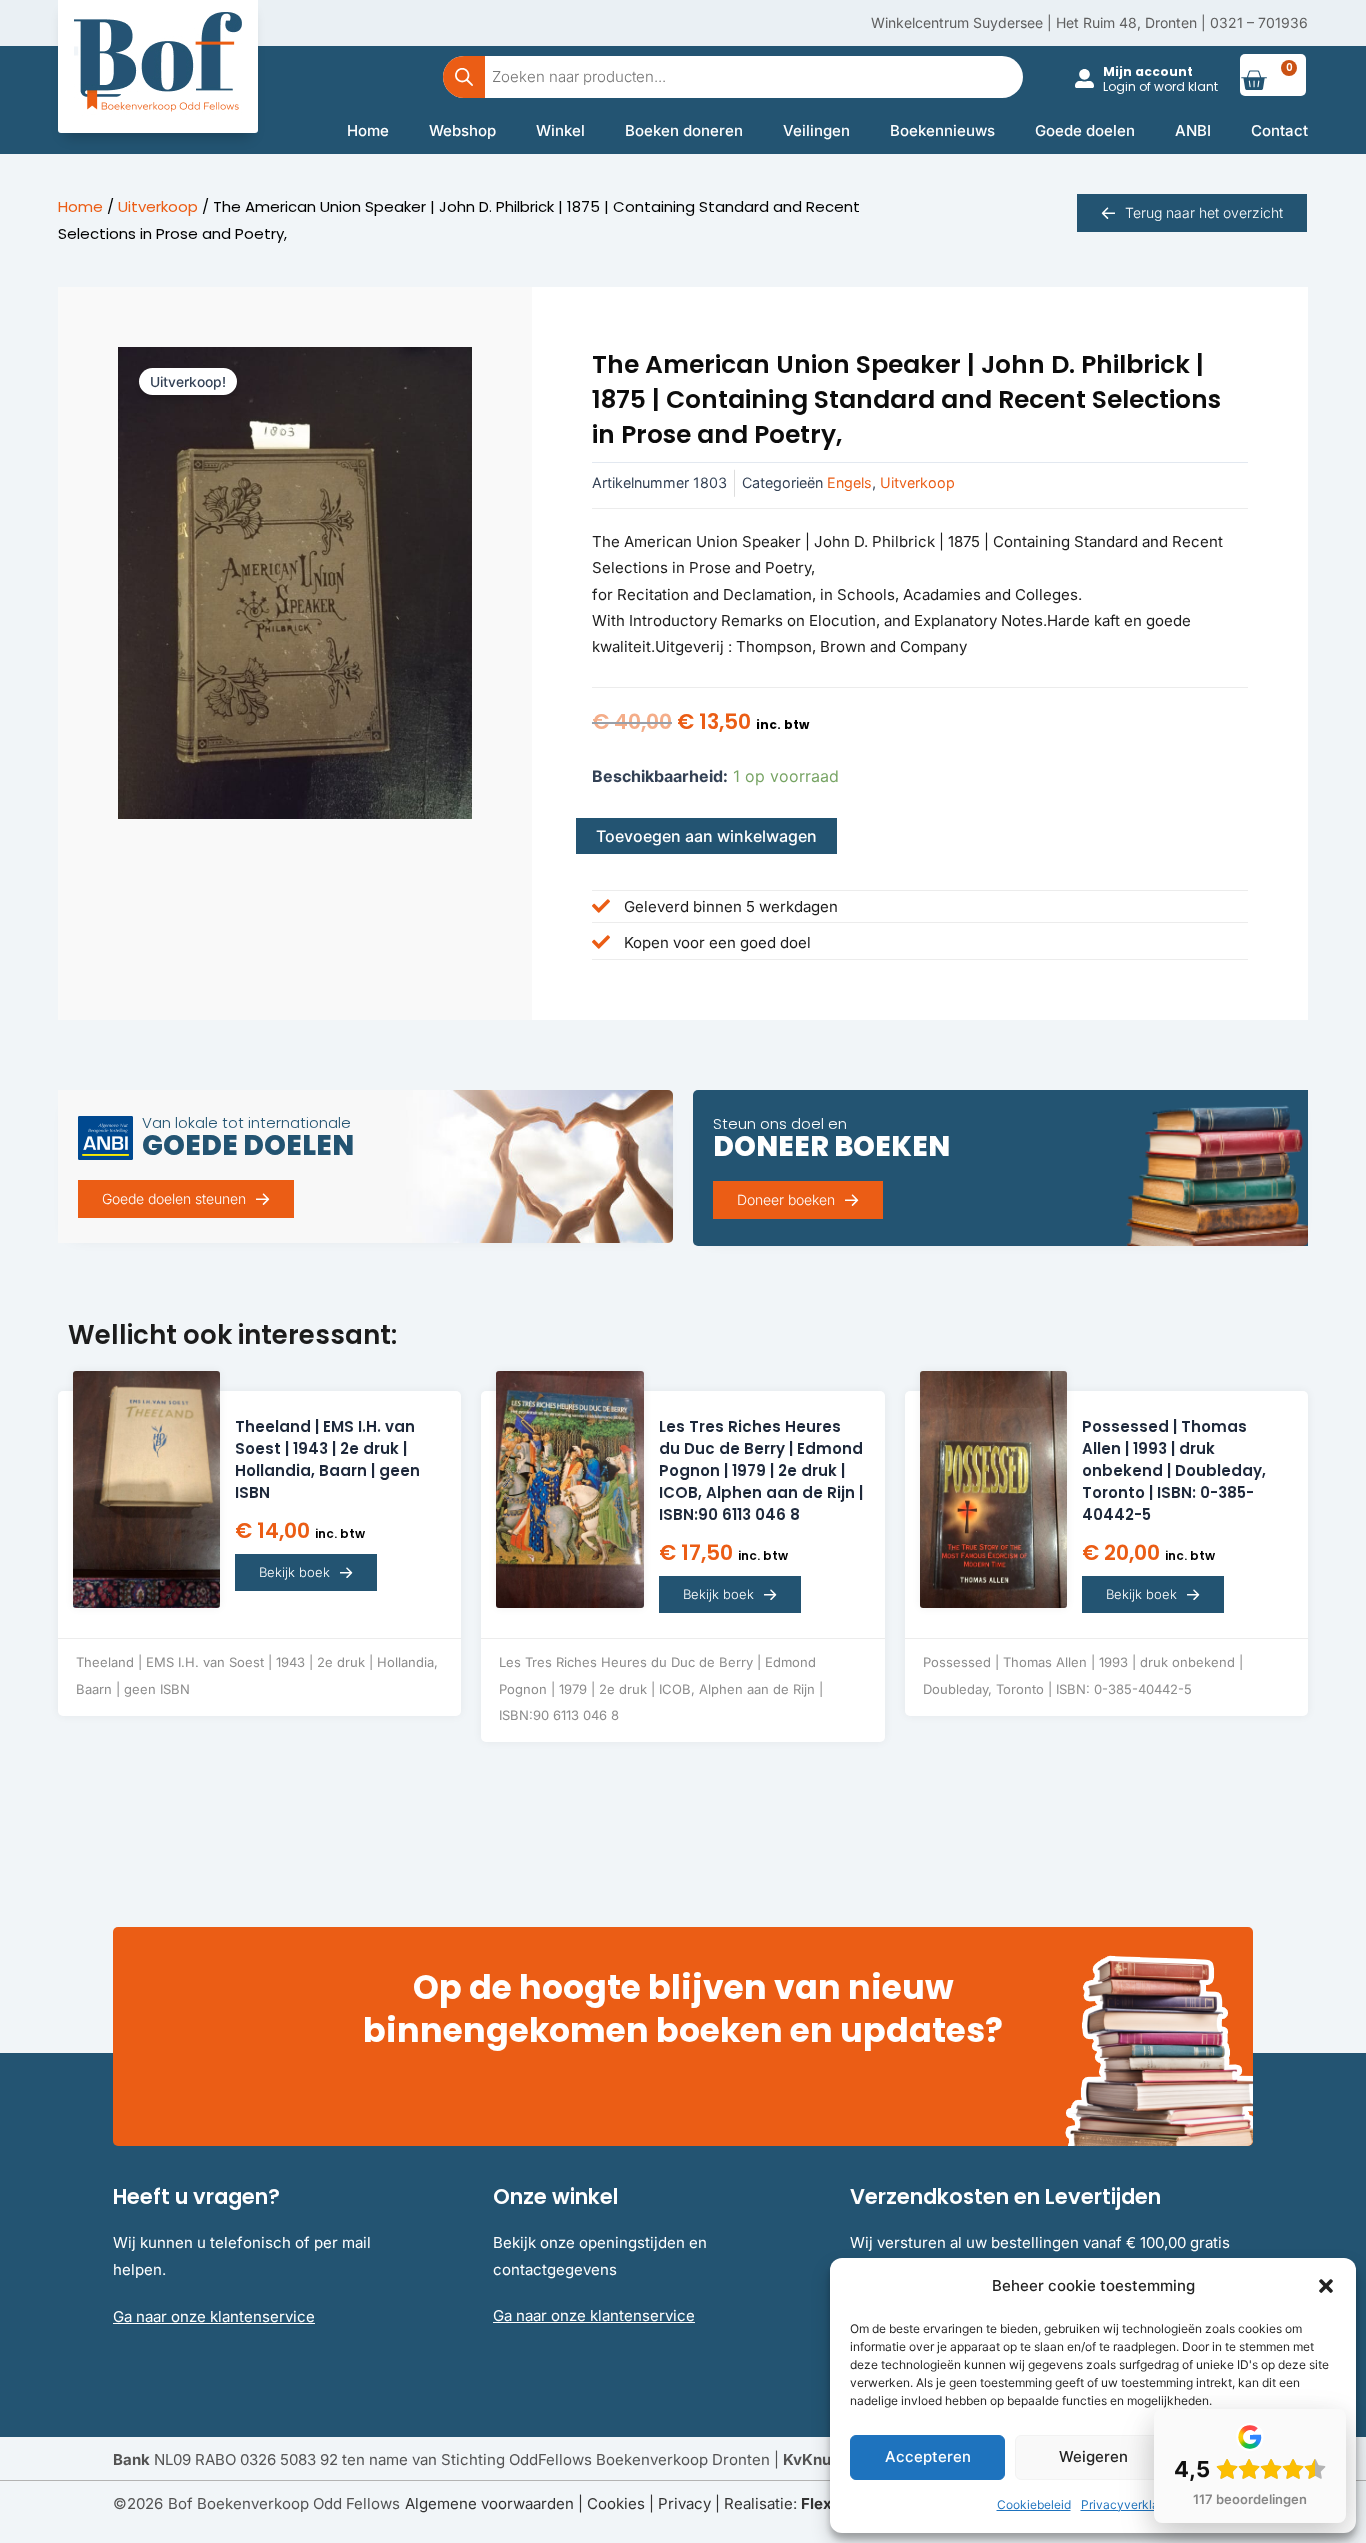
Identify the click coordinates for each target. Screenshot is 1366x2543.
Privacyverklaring (1130, 2504)
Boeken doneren (684, 130)
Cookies (616, 2503)
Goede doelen (1085, 130)
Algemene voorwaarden (489, 2503)
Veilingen (816, 130)
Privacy (684, 2503)
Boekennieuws (942, 130)
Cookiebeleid (1034, 2504)
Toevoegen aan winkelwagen (706, 836)
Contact (1279, 130)
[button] (1326, 2286)
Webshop (462, 130)
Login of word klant (1160, 86)
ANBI (1193, 130)
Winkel (560, 130)
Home (368, 130)
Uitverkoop (158, 206)
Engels (849, 482)
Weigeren (1093, 2456)
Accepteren (928, 2456)
